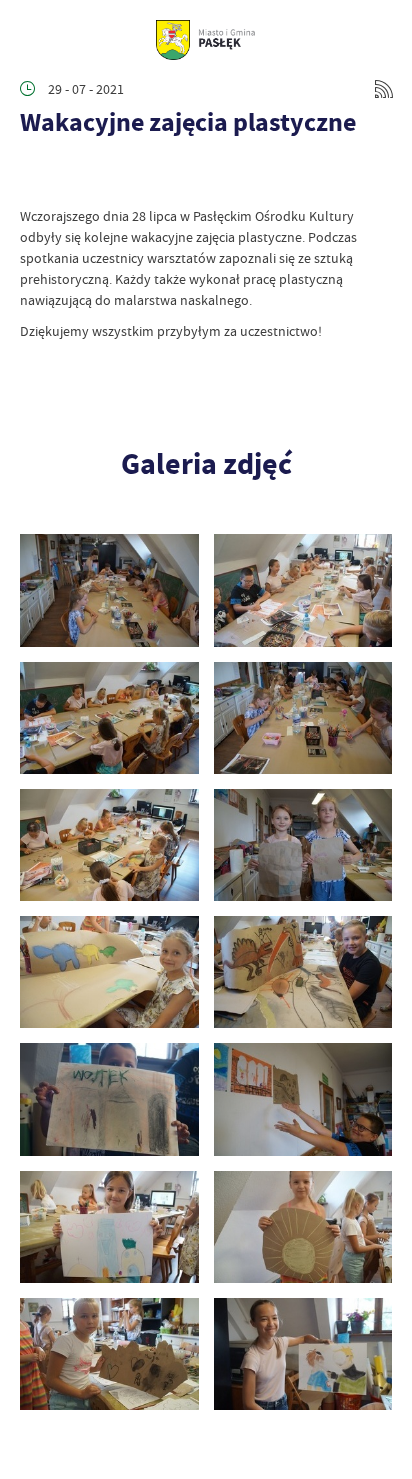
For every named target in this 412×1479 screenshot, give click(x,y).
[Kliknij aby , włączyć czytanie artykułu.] (36, 176)
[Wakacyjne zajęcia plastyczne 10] (109, 845)
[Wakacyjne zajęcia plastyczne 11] (303, 718)
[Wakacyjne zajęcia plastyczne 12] (109, 718)
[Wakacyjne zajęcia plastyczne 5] (303, 1099)
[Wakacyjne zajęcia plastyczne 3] (303, 1227)
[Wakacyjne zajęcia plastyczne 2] (109, 1354)
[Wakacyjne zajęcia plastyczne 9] (303, 845)
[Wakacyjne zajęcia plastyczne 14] (109, 590)
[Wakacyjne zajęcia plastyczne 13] (303, 590)
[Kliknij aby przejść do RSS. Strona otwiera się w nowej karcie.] (384, 89)
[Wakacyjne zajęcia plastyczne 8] (109, 972)
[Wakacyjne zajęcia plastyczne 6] (109, 1099)
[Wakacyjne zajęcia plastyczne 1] (303, 1354)
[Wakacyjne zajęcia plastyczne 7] (303, 972)
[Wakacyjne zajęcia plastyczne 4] (109, 1227)
